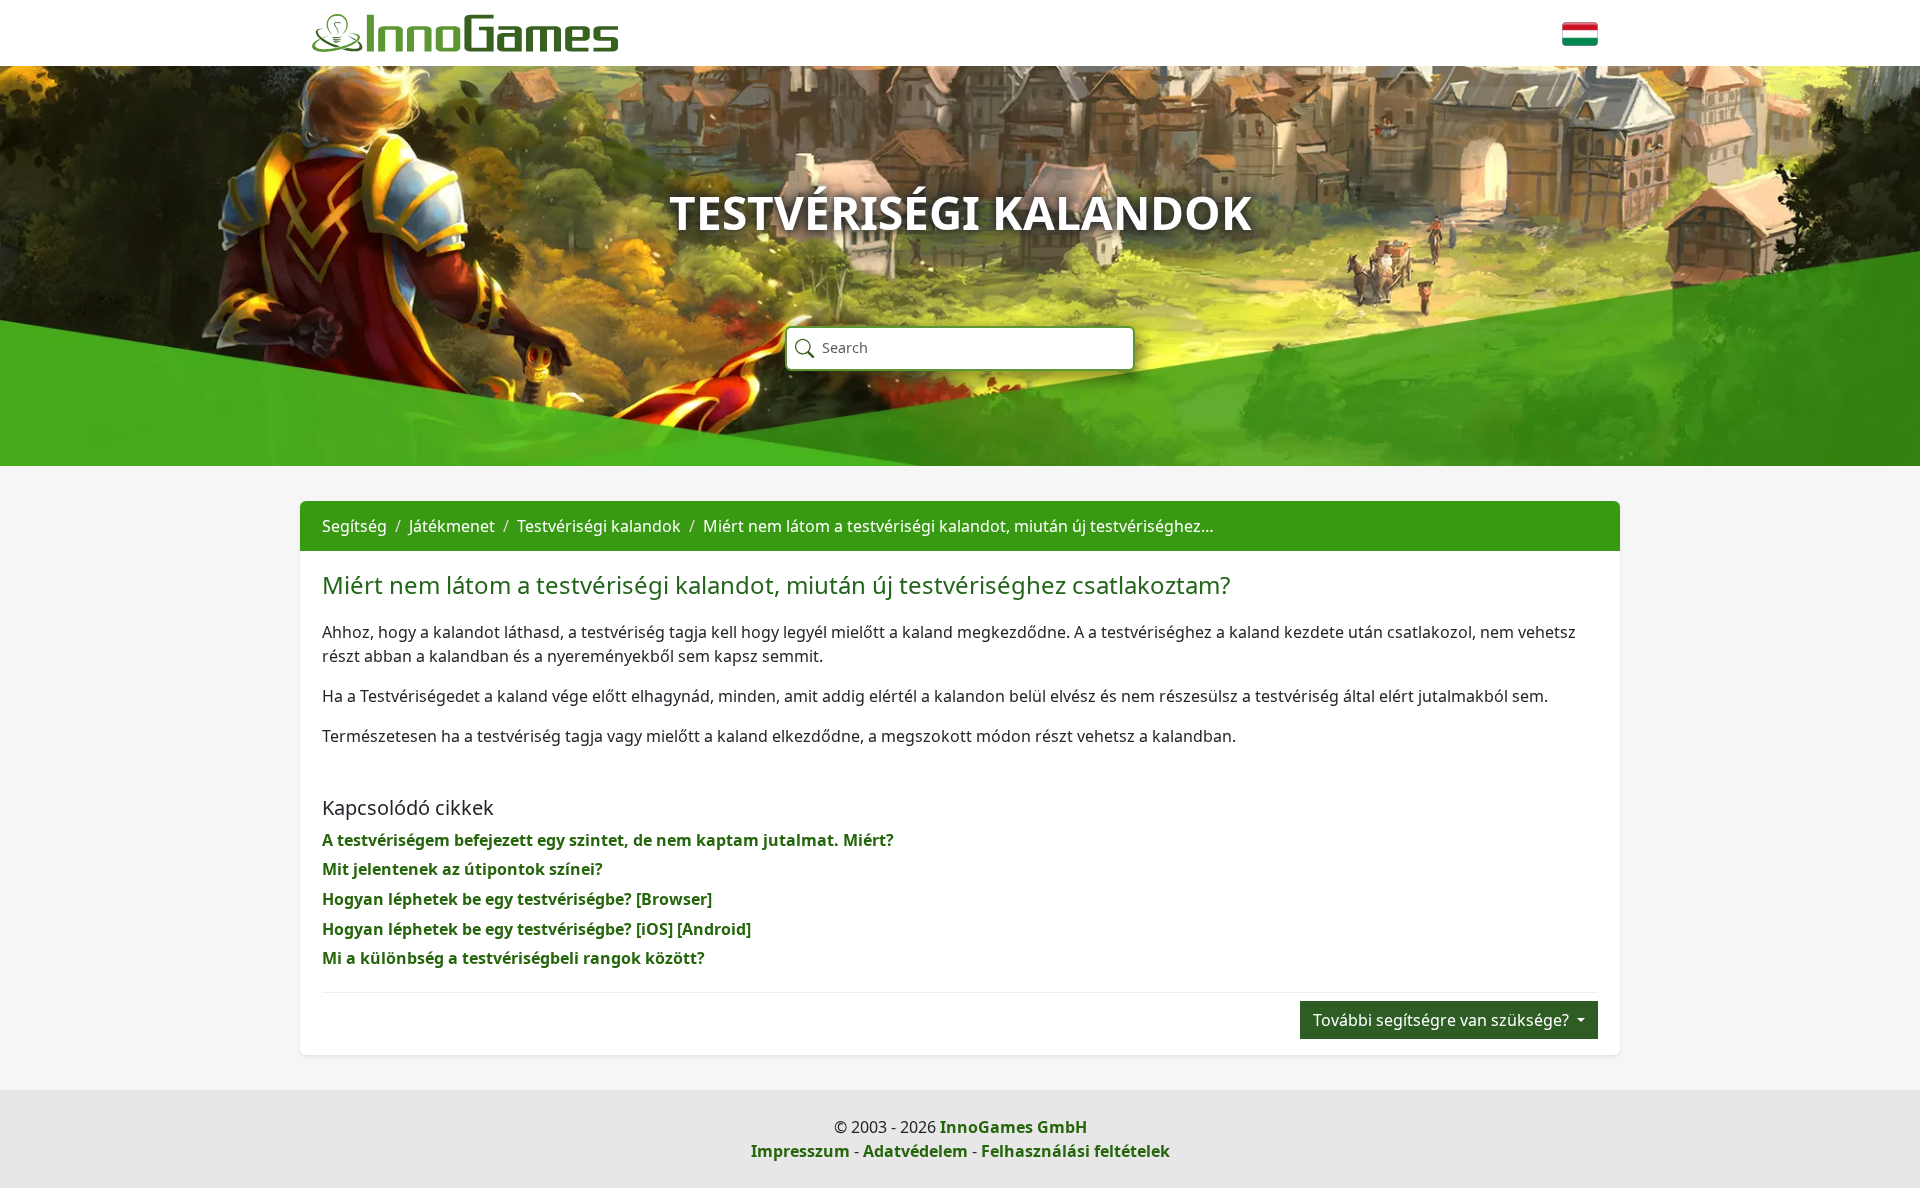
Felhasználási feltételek (1075, 1151)
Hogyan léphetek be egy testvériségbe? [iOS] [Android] (536, 929)
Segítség (354, 526)
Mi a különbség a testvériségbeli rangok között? (513, 958)
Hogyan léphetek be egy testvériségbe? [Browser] (517, 899)
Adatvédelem (915, 1151)
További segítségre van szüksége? (1443, 1020)
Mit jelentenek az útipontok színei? (462, 869)
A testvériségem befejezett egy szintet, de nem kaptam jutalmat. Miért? (608, 840)
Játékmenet (452, 526)
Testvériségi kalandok (599, 526)
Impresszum (800, 1151)
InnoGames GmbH (1013, 1127)
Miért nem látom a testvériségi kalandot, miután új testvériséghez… (958, 526)
